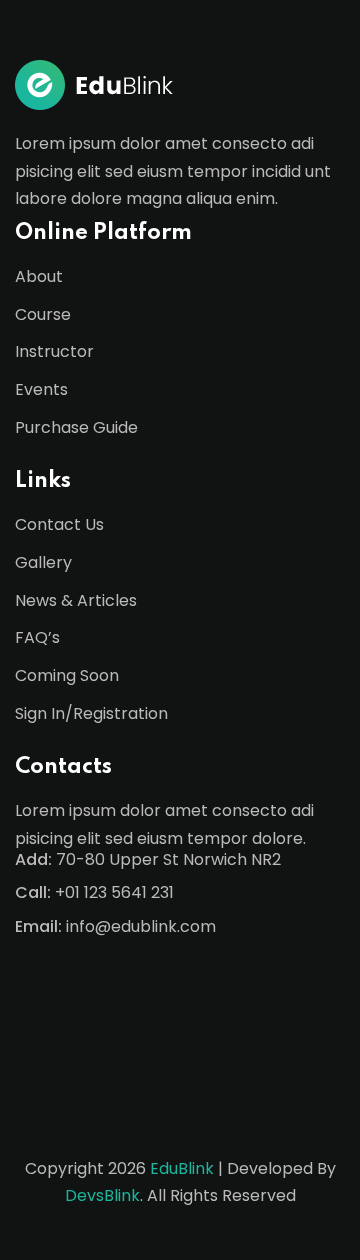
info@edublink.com (141, 926)
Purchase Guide (76, 427)
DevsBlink (102, 1195)
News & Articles (76, 600)
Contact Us (59, 524)
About (39, 276)
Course (43, 314)
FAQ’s (37, 637)
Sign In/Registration (91, 713)
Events (41, 389)
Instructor (54, 351)
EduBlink (182, 1168)
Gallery (43, 562)
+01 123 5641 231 (114, 892)
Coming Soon (67, 675)
